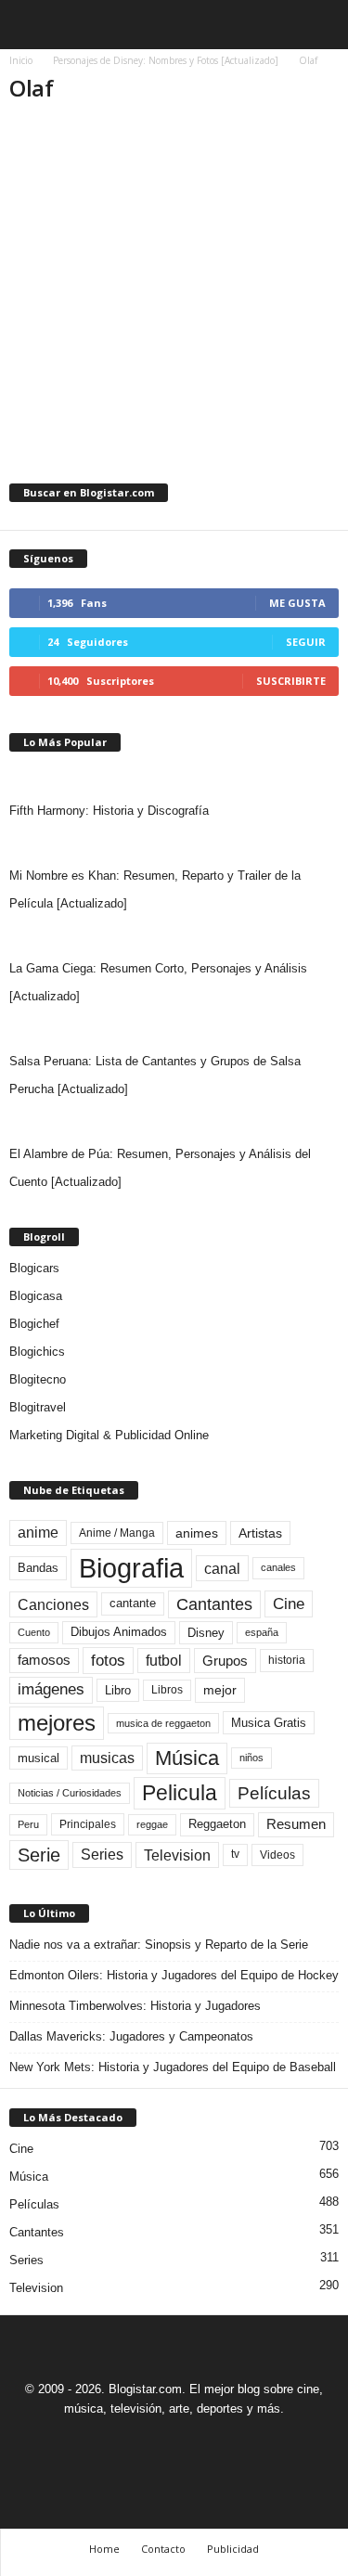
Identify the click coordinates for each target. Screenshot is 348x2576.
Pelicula (180, 1793)
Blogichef (34, 1324)
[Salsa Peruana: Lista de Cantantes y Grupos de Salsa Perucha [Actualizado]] (174, 1029)
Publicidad (233, 2549)
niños (251, 1758)
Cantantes (214, 1604)
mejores (57, 1723)
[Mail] (155, 2443)
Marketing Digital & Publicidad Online (109, 1435)
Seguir (306, 642)
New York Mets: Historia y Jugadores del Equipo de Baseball (173, 2067)
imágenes (51, 1689)
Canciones (53, 1604)
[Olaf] (174, 232)
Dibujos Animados (119, 1632)
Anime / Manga (117, 1533)
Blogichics (37, 1352)
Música (187, 1758)
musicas (107, 1758)
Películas (274, 1793)
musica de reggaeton (163, 1723)
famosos (44, 1660)
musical (39, 1758)
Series (102, 1855)
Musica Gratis (269, 1723)
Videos (277, 1855)
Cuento (34, 1632)
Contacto (163, 2549)
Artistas (260, 1533)
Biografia (131, 1568)
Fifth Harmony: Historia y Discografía (109, 811)
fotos (108, 1661)
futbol (164, 1661)
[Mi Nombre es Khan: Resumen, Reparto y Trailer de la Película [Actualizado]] (174, 844)
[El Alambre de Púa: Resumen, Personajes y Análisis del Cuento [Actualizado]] (174, 1122)
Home (104, 2549)
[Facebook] (112, 2443)
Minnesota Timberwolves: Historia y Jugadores (135, 2006)
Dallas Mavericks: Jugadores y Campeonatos (131, 2036)
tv (235, 1854)
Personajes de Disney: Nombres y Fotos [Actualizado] (166, 60)
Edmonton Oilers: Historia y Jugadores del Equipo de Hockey (174, 1975)
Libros (167, 1690)
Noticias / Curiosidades (70, 1793)
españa (262, 1632)
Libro (118, 1690)
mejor (220, 1690)
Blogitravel (38, 1407)
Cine (289, 1604)
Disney (206, 1633)
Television (177, 1855)
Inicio (21, 60)
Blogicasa (36, 1296)
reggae (152, 1824)
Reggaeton (217, 1824)
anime (38, 1533)
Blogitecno (38, 1379)
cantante (133, 1604)
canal (222, 1568)
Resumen (296, 1824)
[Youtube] (238, 2443)
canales (278, 1567)
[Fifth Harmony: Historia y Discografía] (174, 779)
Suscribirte (291, 681)
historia (287, 1660)
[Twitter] (198, 2443)
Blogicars (34, 1268)
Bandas (38, 1568)
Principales (88, 1824)
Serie (39, 1855)
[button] (319, 25)
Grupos (225, 1661)
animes (197, 1533)
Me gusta (297, 603)
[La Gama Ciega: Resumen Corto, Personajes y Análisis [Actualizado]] (174, 936)
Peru (28, 1824)
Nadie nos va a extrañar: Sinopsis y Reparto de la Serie (159, 1945)
